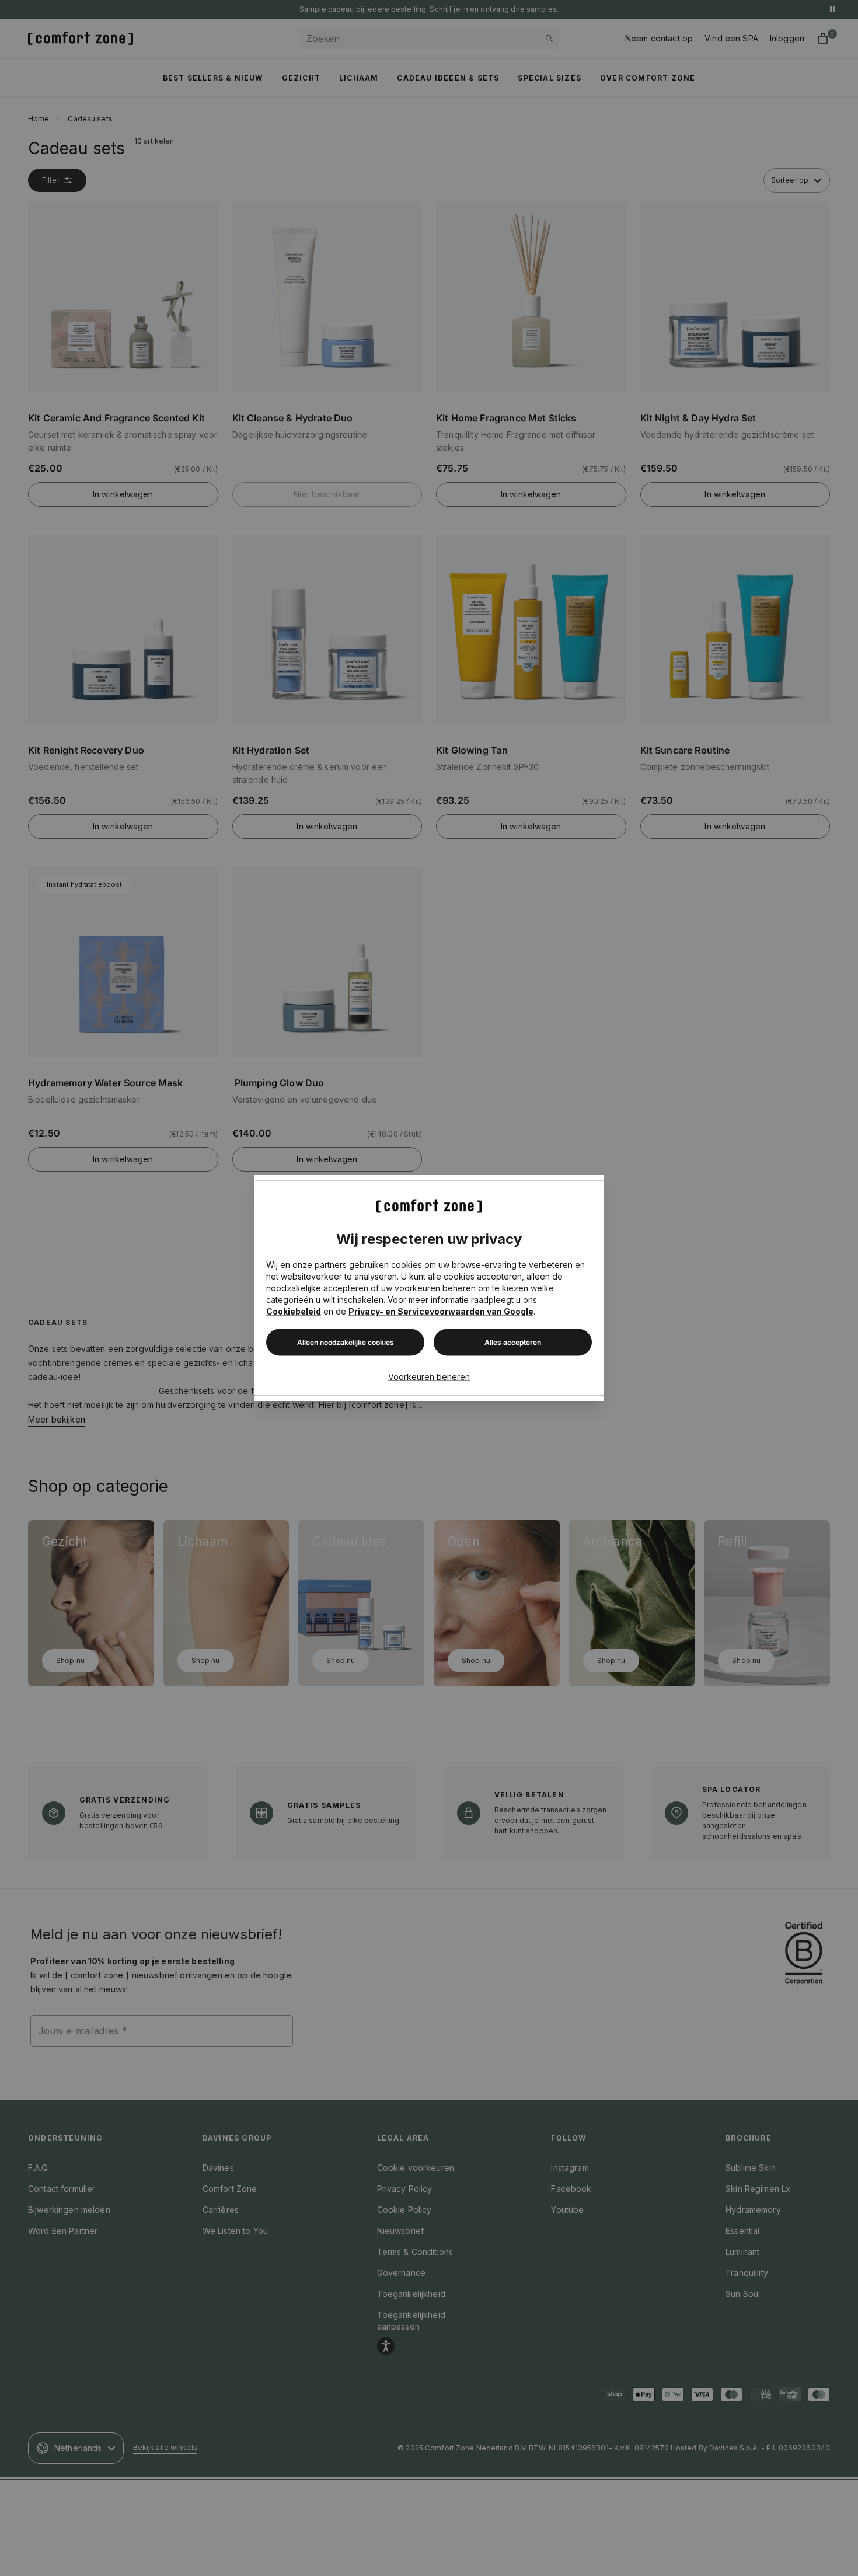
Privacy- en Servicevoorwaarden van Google (441, 1311)
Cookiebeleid (294, 1311)
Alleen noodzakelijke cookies (346, 1342)
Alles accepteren (513, 1342)
